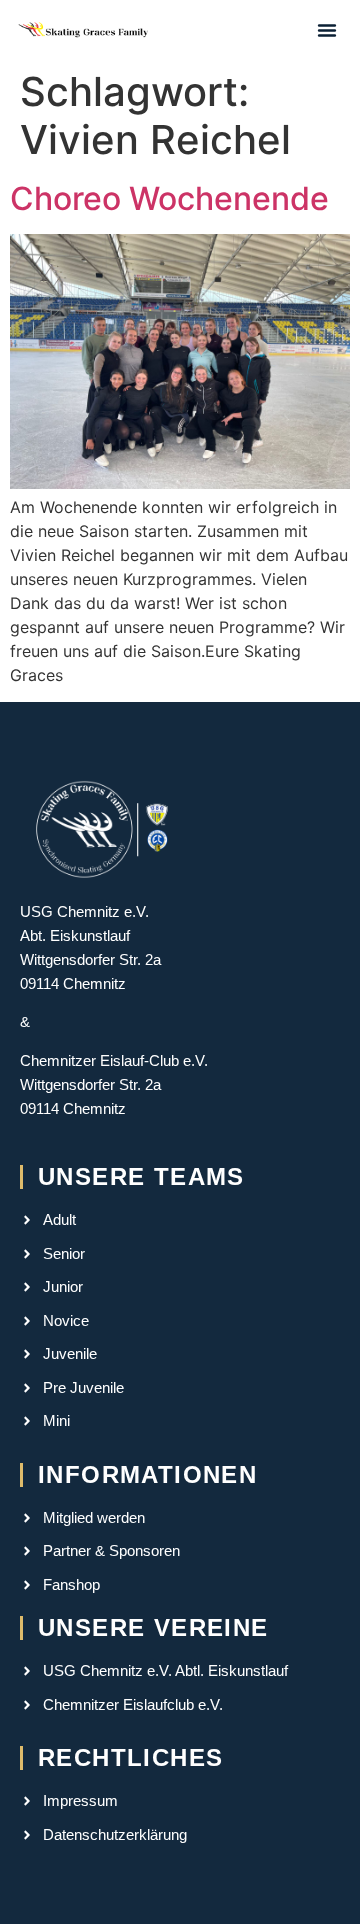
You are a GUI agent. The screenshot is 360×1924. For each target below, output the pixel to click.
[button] (327, 30)
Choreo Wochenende (169, 198)
